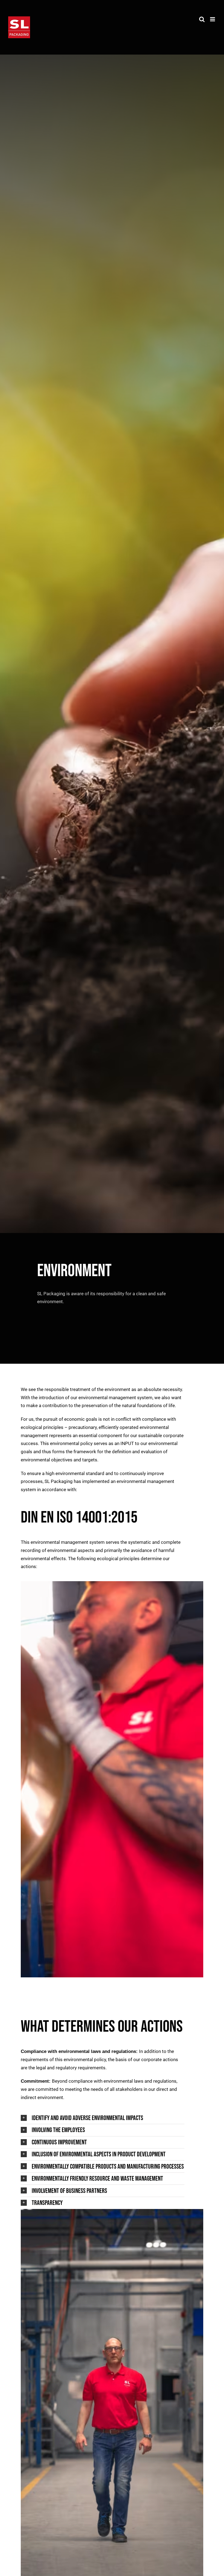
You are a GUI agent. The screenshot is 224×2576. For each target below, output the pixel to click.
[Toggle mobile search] (202, 19)
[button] (103, 2118)
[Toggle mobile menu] (213, 19)
